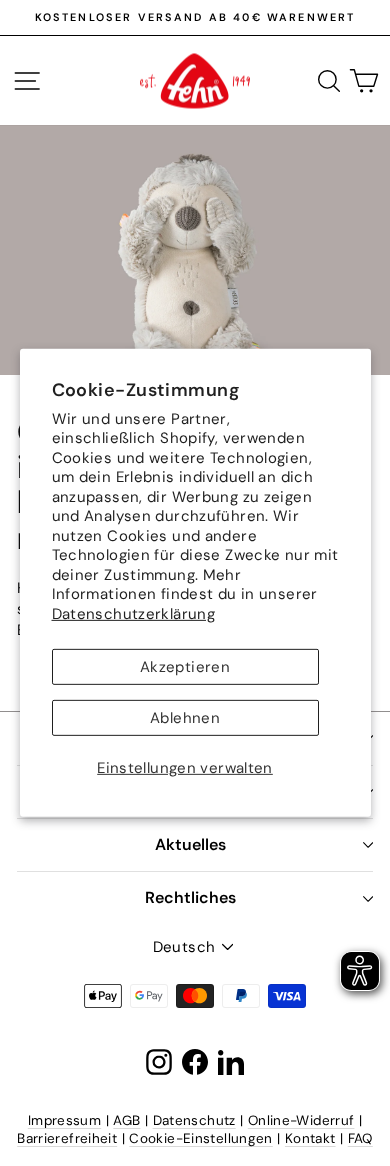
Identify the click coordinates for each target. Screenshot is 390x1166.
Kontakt (310, 1138)
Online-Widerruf (301, 1120)
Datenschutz (194, 1120)
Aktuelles (190, 844)
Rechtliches (190, 897)
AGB (126, 1120)
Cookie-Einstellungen (201, 1138)
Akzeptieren (185, 667)
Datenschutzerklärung (134, 614)
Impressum (64, 1120)
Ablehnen (185, 718)
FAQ (360, 1138)
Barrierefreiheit (67, 1138)
